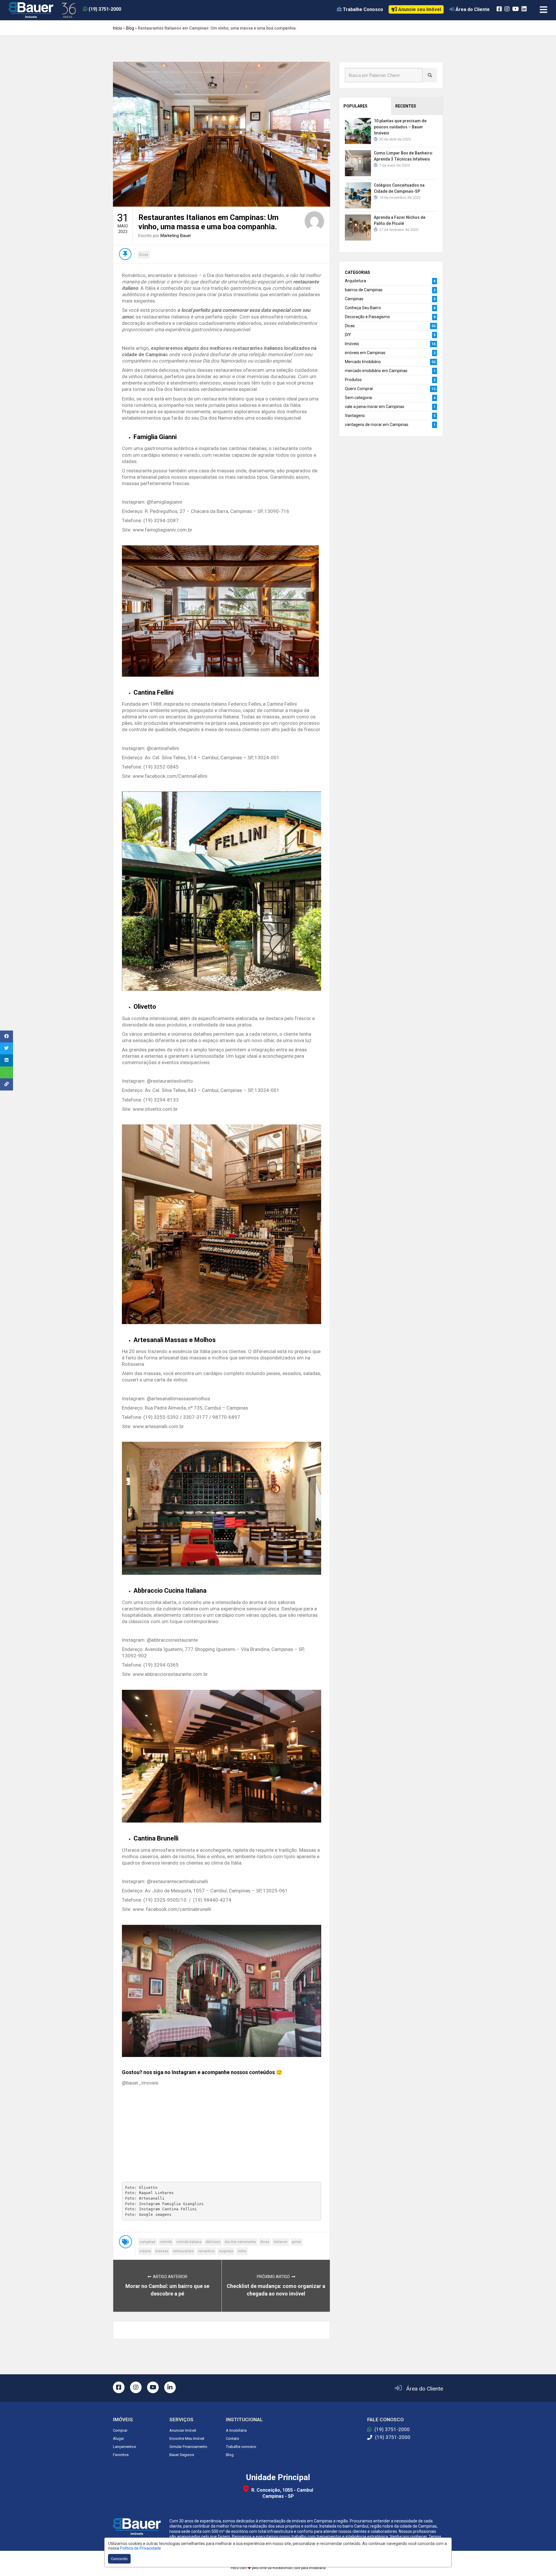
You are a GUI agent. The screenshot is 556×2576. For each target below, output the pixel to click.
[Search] (430, 75)
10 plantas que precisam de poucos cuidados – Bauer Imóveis (400, 127)
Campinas (354, 299)
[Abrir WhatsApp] (542, 2561)
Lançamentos (124, 2447)
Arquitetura (355, 281)
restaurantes (183, 2251)
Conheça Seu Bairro (363, 308)
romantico (206, 2251)
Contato (233, 2438)
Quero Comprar (359, 389)
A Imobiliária (236, 2430)
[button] (119, 9)
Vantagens (355, 416)
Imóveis (352, 344)
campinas (148, 2242)
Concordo (119, 2559)
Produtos (353, 380)
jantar (297, 2242)
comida (166, 2242)
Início (118, 28)
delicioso (213, 2242)
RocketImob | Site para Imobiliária (299, 2568)
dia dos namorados (240, 2242)
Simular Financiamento (188, 2447)
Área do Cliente (425, 2389)
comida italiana (189, 2242)
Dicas (144, 255)
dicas (265, 2242)
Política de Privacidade (140, 2548)
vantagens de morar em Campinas (377, 425)
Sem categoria (358, 398)
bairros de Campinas (364, 290)
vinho (242, 2251)
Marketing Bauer (176, 236)
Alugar (118, 2438)
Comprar (120, 2430)
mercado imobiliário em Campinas (376, 371)
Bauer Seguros (182, 2455)
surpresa (226, 2251)
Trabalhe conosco (241, 2447)
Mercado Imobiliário (363, 362)
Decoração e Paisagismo (367, 317)
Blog (130, 28)
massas (162, 2251)
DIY (348, 335)
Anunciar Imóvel (183, 2430)
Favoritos (121, 2455)
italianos (281, 2242)
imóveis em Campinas (365, 353)
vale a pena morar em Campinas (375, 407)
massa (145, 2251)
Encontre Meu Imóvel (187, 2438)
